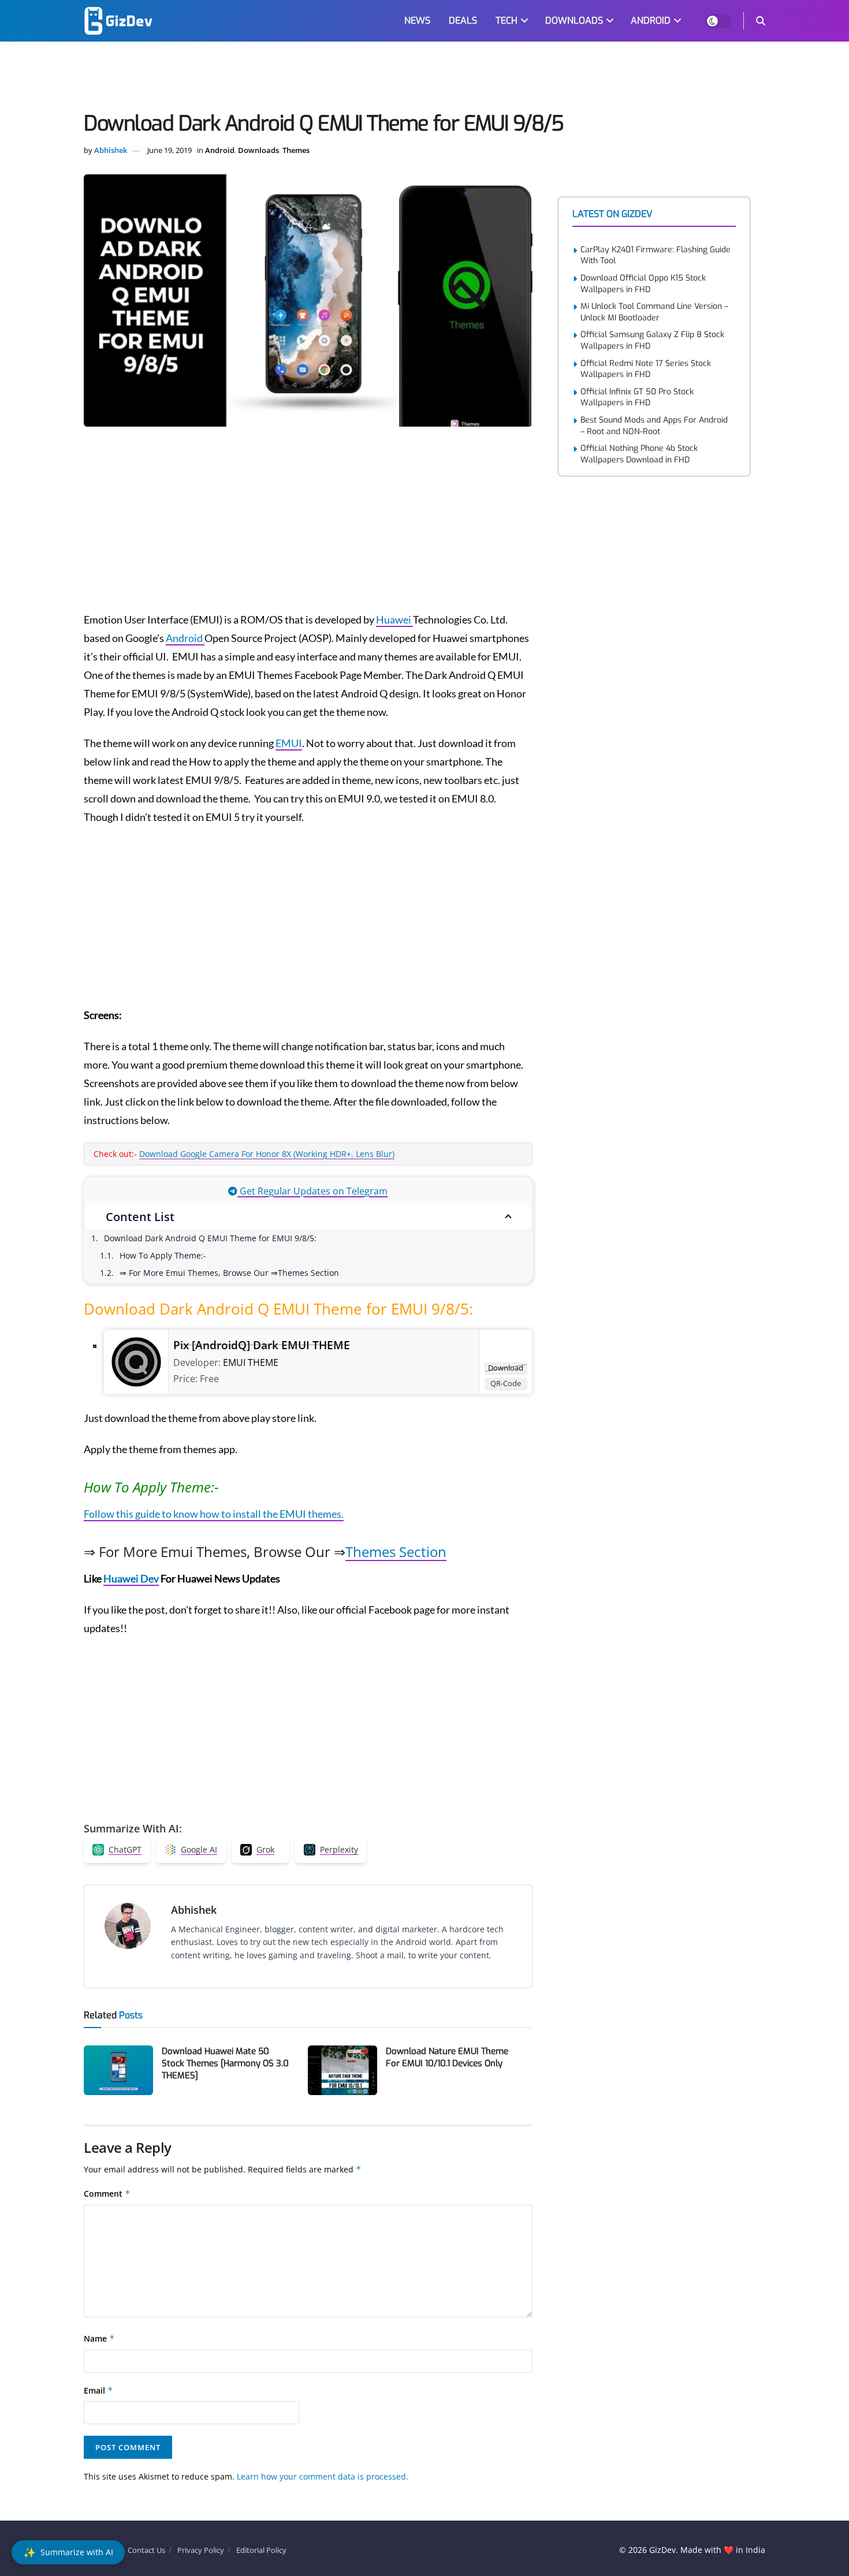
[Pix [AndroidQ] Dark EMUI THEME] (136, 1361)
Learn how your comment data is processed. (323, 2476)
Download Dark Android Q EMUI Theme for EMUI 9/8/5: (210, 1238)
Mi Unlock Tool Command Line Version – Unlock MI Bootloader (654, 312)
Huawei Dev (131, 1578)
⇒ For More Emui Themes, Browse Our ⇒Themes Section (229, 1273)
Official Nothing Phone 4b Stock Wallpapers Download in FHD (639, 454)
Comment (107, 2194)
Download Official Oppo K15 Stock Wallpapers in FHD (643, 284)
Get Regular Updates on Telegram (312, 1191)
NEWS (417, 20)
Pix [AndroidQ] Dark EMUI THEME (262, 1345)
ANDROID (651, 20)
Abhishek (111, 150)
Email (98, 2390)
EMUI (289, 743)
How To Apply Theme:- (163, 1255)
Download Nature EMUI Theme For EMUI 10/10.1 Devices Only (447, 2057)
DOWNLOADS (574, 20)
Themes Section (396, 1552)
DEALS (463, 20)
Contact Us (146, 2550)
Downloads (258, 150)
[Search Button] (761, 21)
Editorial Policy (261, 2550)
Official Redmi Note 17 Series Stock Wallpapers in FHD (646, 369)
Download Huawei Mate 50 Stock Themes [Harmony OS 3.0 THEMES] (225, 2063)
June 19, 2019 (170, 150)
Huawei (394, 619)
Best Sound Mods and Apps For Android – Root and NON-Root (654, 426)
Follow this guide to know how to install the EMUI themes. (214, 1514)
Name (99, 2338)
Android (220, 150)
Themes (296, 150)
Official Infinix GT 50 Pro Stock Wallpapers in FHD (637, 397)
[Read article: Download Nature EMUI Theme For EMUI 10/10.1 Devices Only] (342, 2070)
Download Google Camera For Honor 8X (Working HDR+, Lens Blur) (267, 1154)
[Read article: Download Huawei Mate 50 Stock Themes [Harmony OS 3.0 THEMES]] (118, 2070)
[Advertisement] (425, 79)
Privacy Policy (201, 2550)
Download (506, 1368)
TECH (507, 20)
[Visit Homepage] (118, 21)
